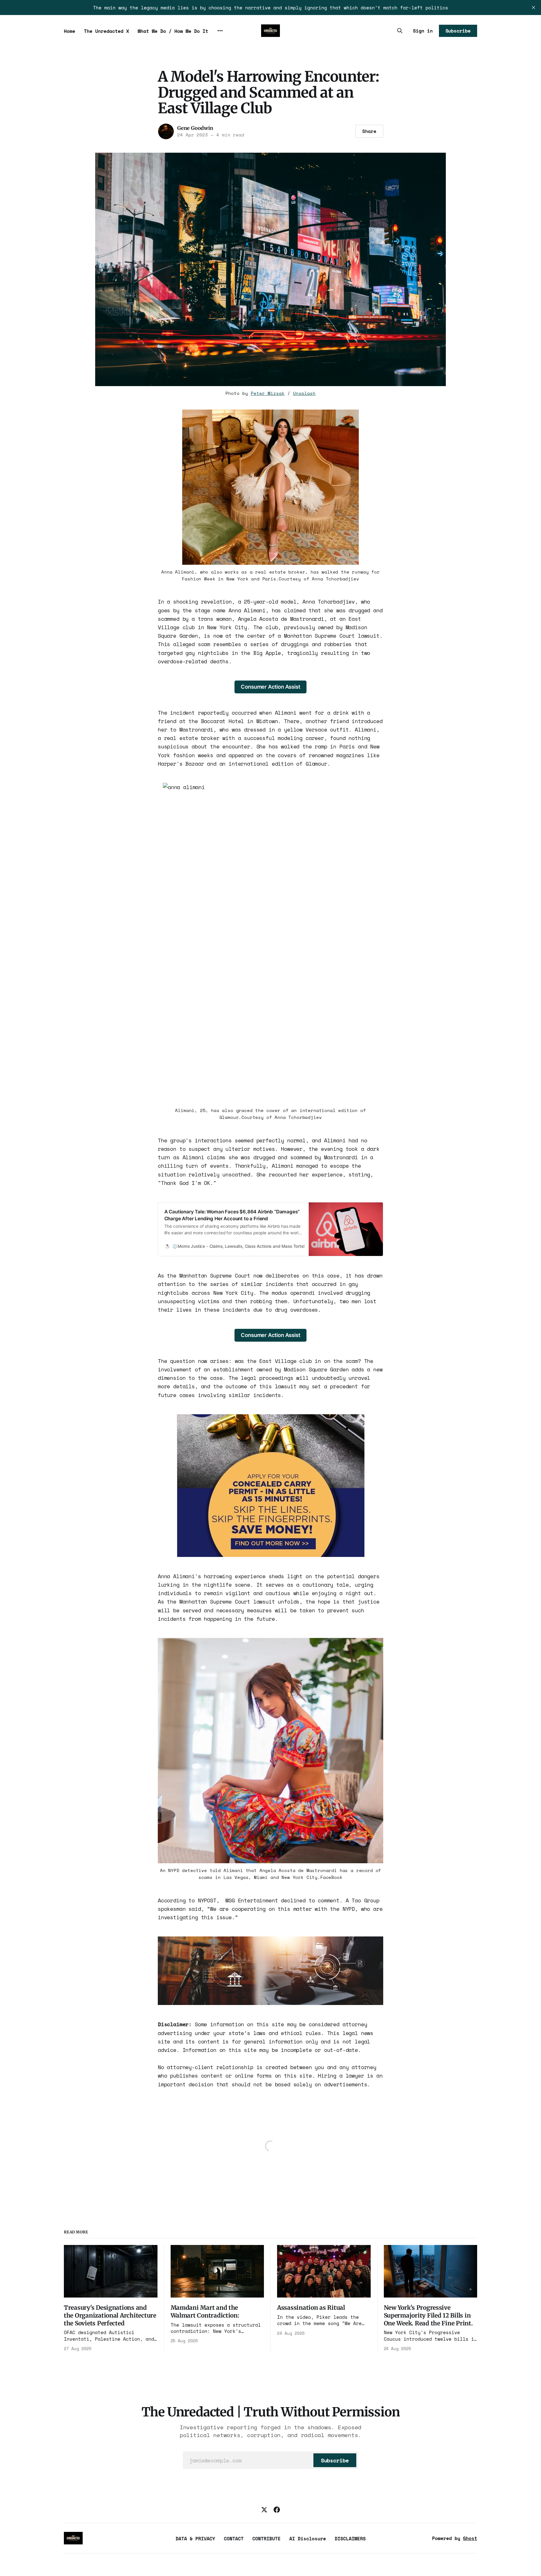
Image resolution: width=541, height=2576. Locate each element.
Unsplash (304, 393)
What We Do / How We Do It (173, 31)
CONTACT (234, 2538)
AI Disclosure (308, 2538)
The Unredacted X (106, 31)
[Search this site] (400, 31)
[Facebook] (277, 2510)
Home (70, 31)
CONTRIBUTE (266, 2538)
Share (369, 131)
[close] (533, 8)
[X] (264, 2510)
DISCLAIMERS (350, 2538)
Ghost (470, 2538)
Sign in (423, 31)
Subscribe (458, 31)
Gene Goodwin (195, 128)
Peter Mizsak (268, 393)
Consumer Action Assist (270, 687)
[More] (220, 31)
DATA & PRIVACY (195, 2538)
